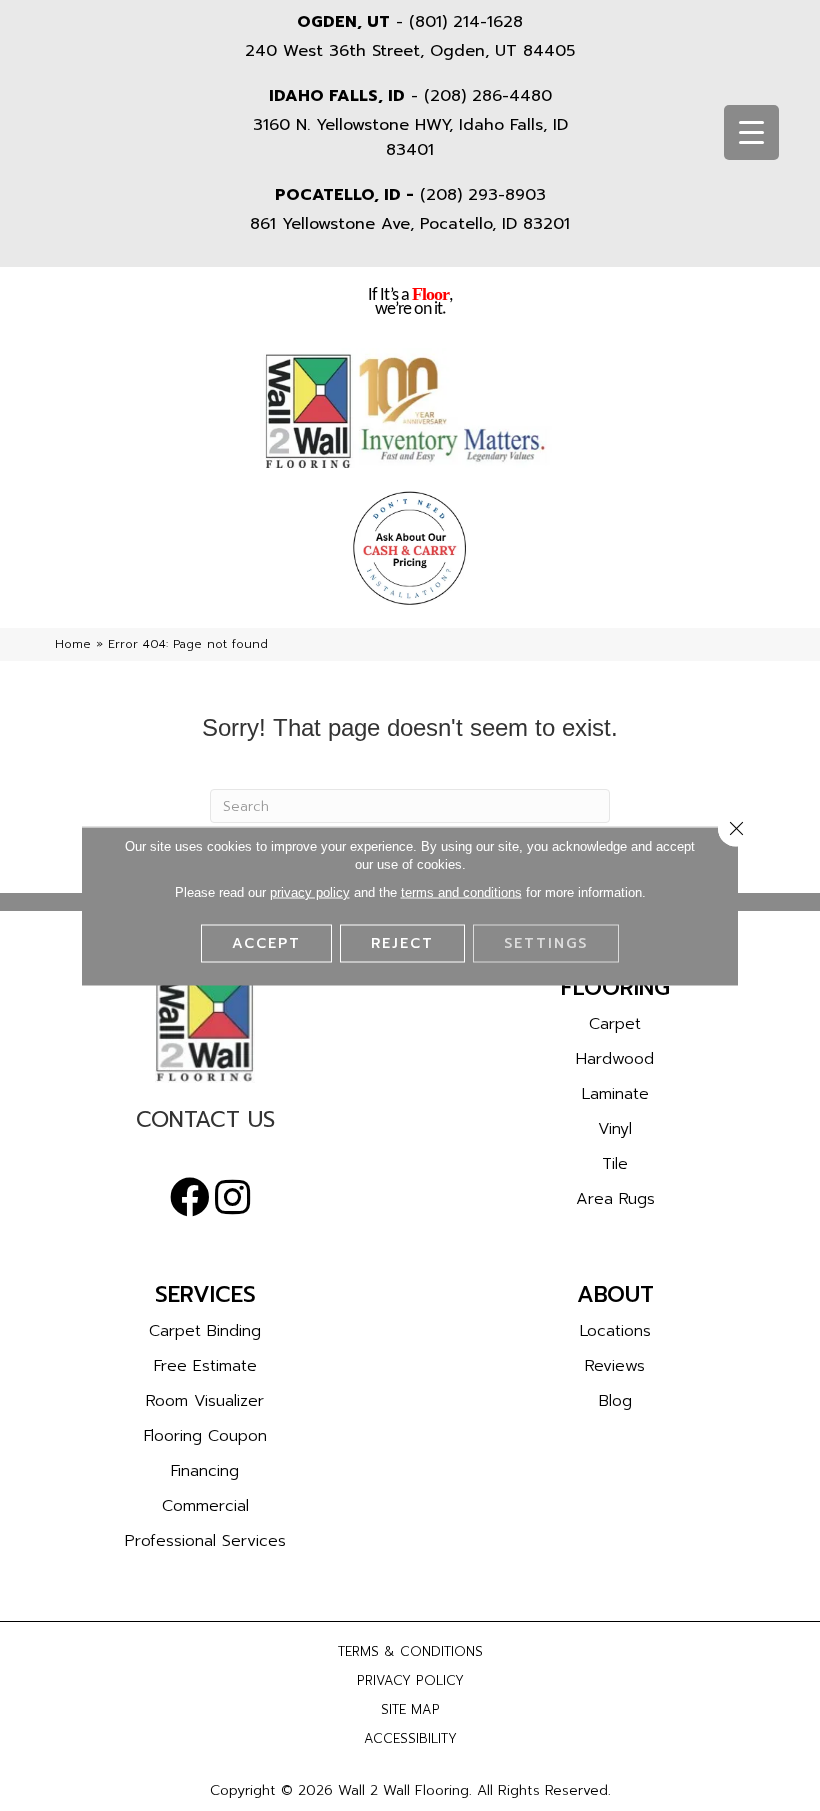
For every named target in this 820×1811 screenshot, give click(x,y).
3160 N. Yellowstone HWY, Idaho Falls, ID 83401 (410, 137)
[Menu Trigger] (751, 132)
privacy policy (310, 891)
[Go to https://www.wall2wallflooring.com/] (205, 1027)
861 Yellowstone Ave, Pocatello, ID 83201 (410, 224)
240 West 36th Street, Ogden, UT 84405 (410, 51)
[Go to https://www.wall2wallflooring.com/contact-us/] (205, 1124)
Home (73, 644)
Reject (402, 942)
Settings (546, 942)
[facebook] (190, 1198)
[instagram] (232, 1198)
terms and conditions (461, 891)
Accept (266, 942)
